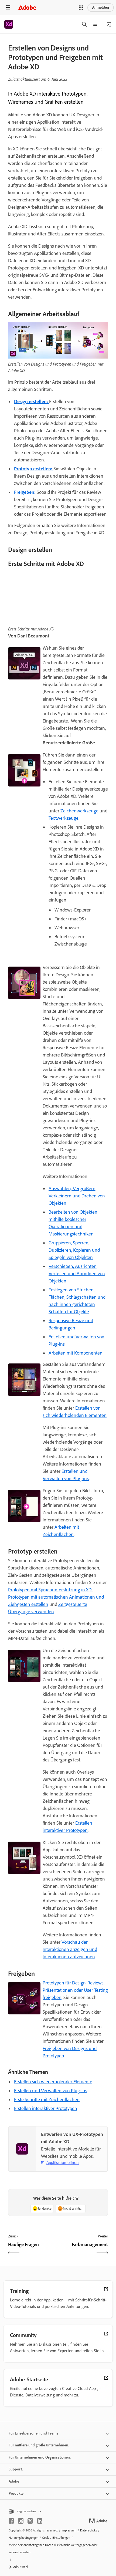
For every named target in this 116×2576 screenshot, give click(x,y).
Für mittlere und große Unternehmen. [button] (39, 2445)
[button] (81, 8)
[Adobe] (27, 7)
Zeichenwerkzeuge (79, 811)
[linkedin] (40, 2521)
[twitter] (30, 2521)
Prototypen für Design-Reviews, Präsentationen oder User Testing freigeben (75, 1990)
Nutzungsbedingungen (23, 2538)
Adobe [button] (14, 2481)
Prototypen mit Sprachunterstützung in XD (50, 1590)
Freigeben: (25, 492)
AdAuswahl (21, 2567)
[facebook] (11, 2521)
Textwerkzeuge (64, 818)
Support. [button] (16, 2469)
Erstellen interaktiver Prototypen (46, 2108)
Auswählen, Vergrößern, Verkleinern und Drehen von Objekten (77, 1196)
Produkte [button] (16, 2494)
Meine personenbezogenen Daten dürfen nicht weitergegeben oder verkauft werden (53, 2549)
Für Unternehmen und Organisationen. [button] (40, 2457)
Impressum (69, 2530)
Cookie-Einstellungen (56, 2538)
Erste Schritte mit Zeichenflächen (47, 2099)
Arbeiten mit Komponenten (76, 1353)
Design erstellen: (32, 401)
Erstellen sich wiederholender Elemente (53, 2082)
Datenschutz (88, 2530)
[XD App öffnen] (109, 24)
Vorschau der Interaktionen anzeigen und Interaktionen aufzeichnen (70, 1949)
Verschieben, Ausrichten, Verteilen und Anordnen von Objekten (77, 1274)
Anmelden (101, 7)
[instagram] (21, 2521)
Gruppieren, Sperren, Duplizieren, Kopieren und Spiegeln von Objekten (74, 1250)
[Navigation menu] (8, 7)
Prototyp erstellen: (34, 469)
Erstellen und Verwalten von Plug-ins (51, 2091)
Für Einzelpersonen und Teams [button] (33, 2433)
